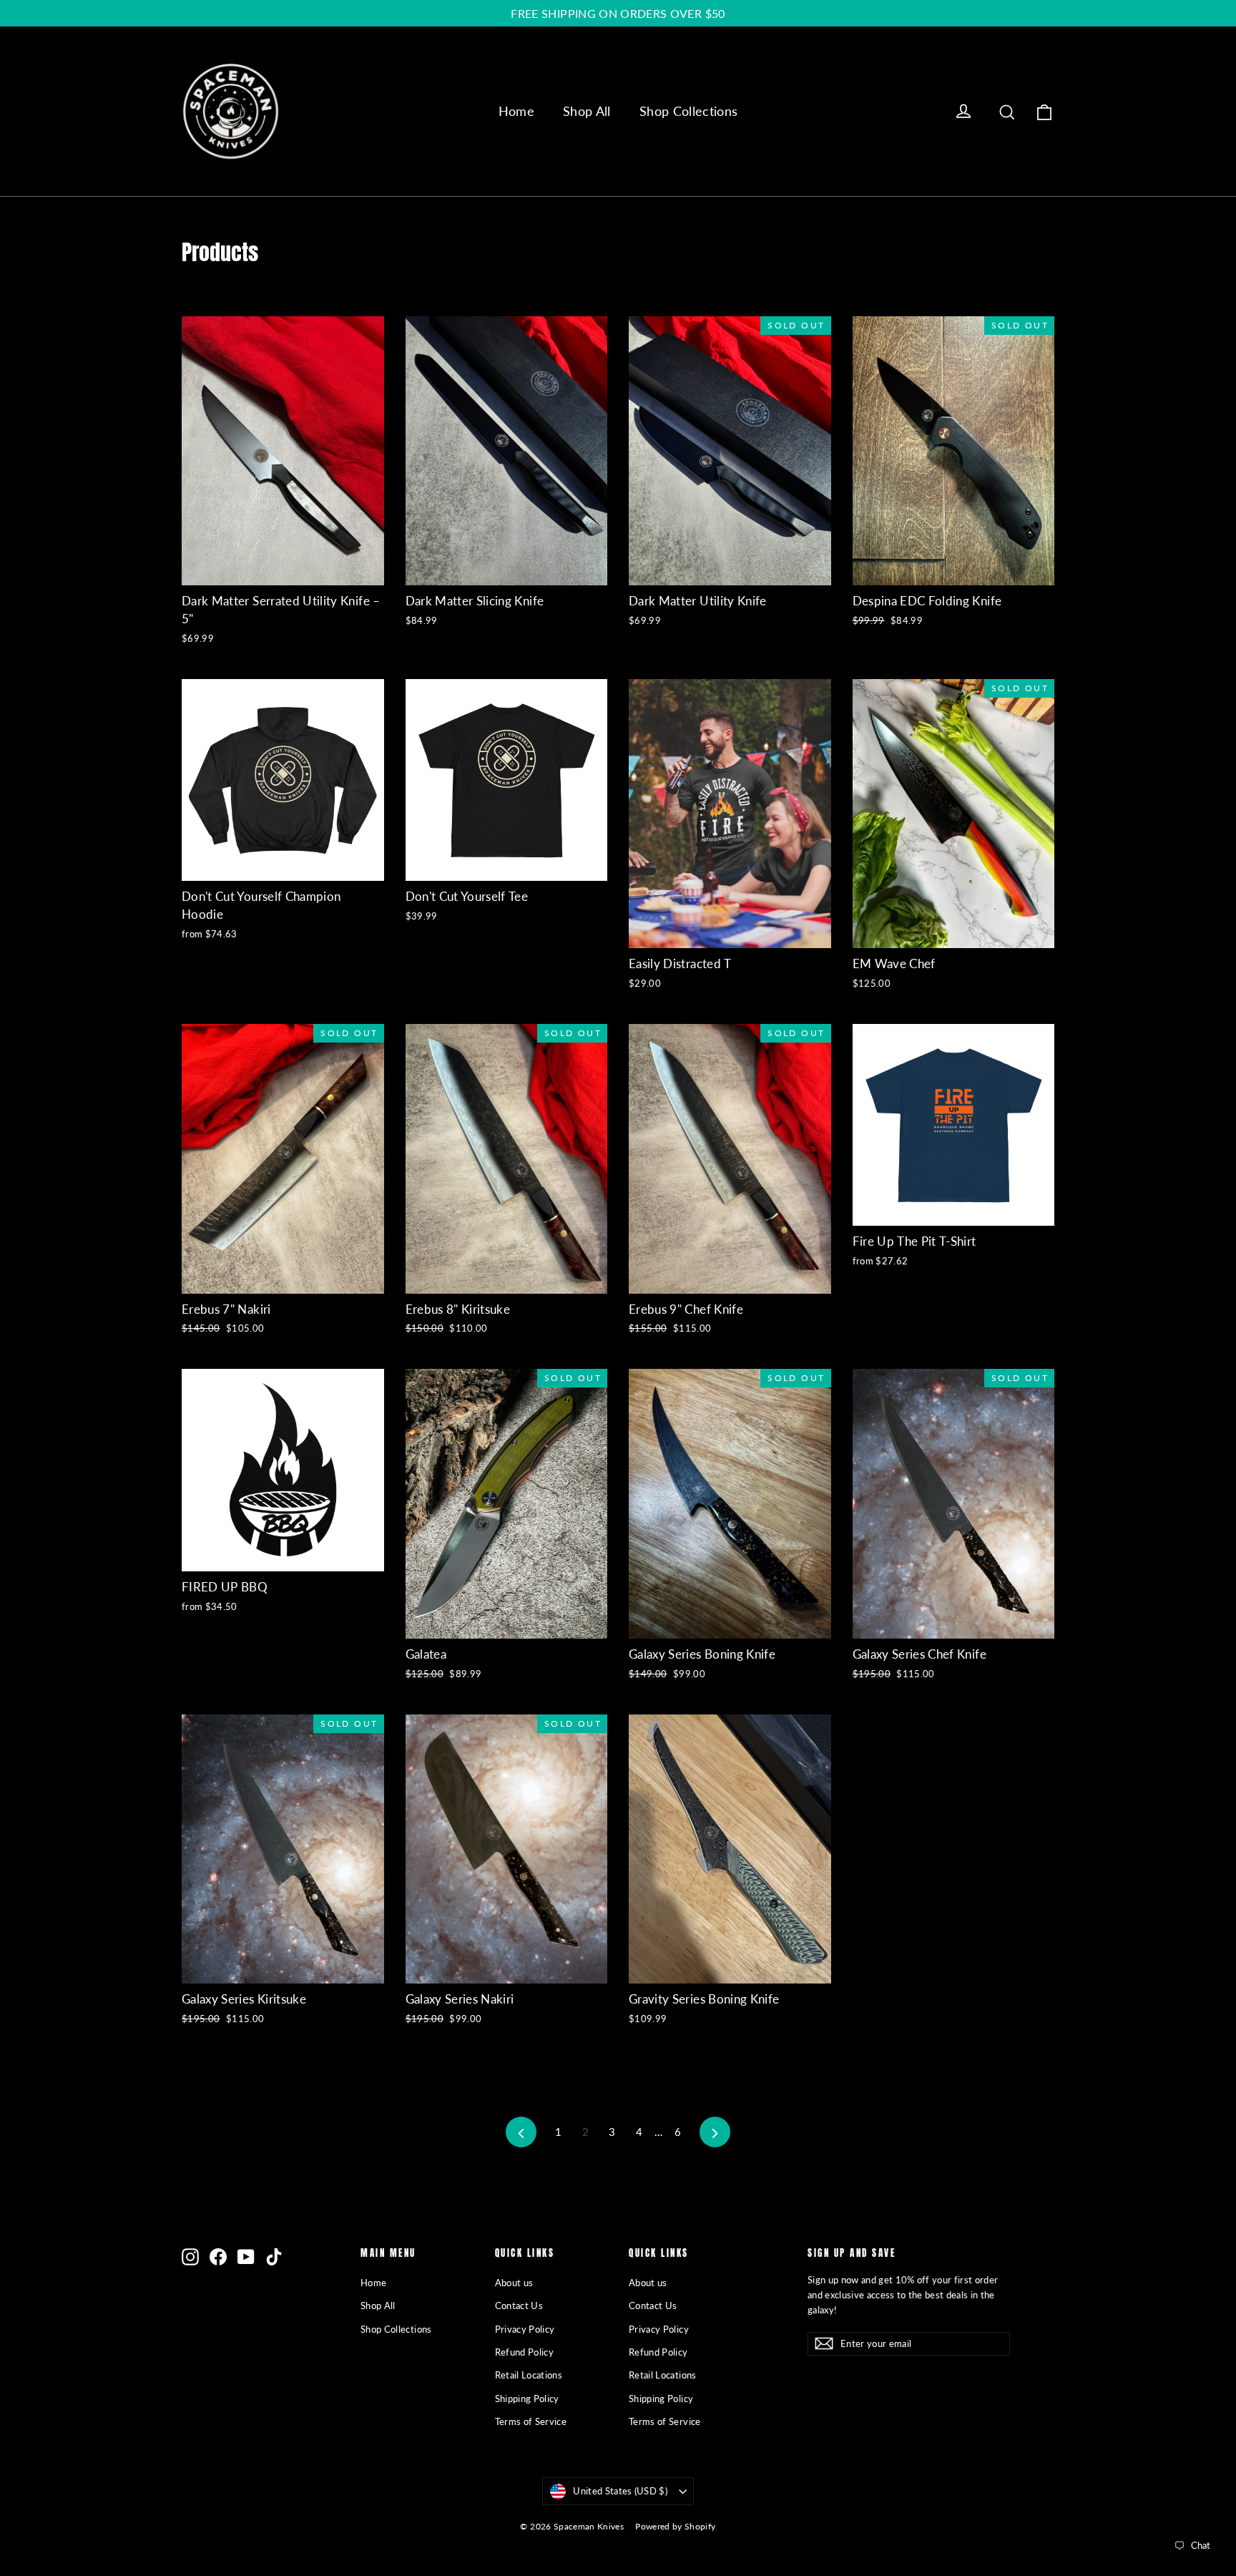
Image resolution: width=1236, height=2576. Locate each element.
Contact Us (519, 2306)
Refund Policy (525, 2352)
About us (514, 2283)
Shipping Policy (527, 2399)
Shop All (587, 111)
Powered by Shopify (675, 2526)
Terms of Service (531, 2421)
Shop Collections (689, 111)
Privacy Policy (525, 2329)
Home (516, 111)
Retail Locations (529, 2375)
